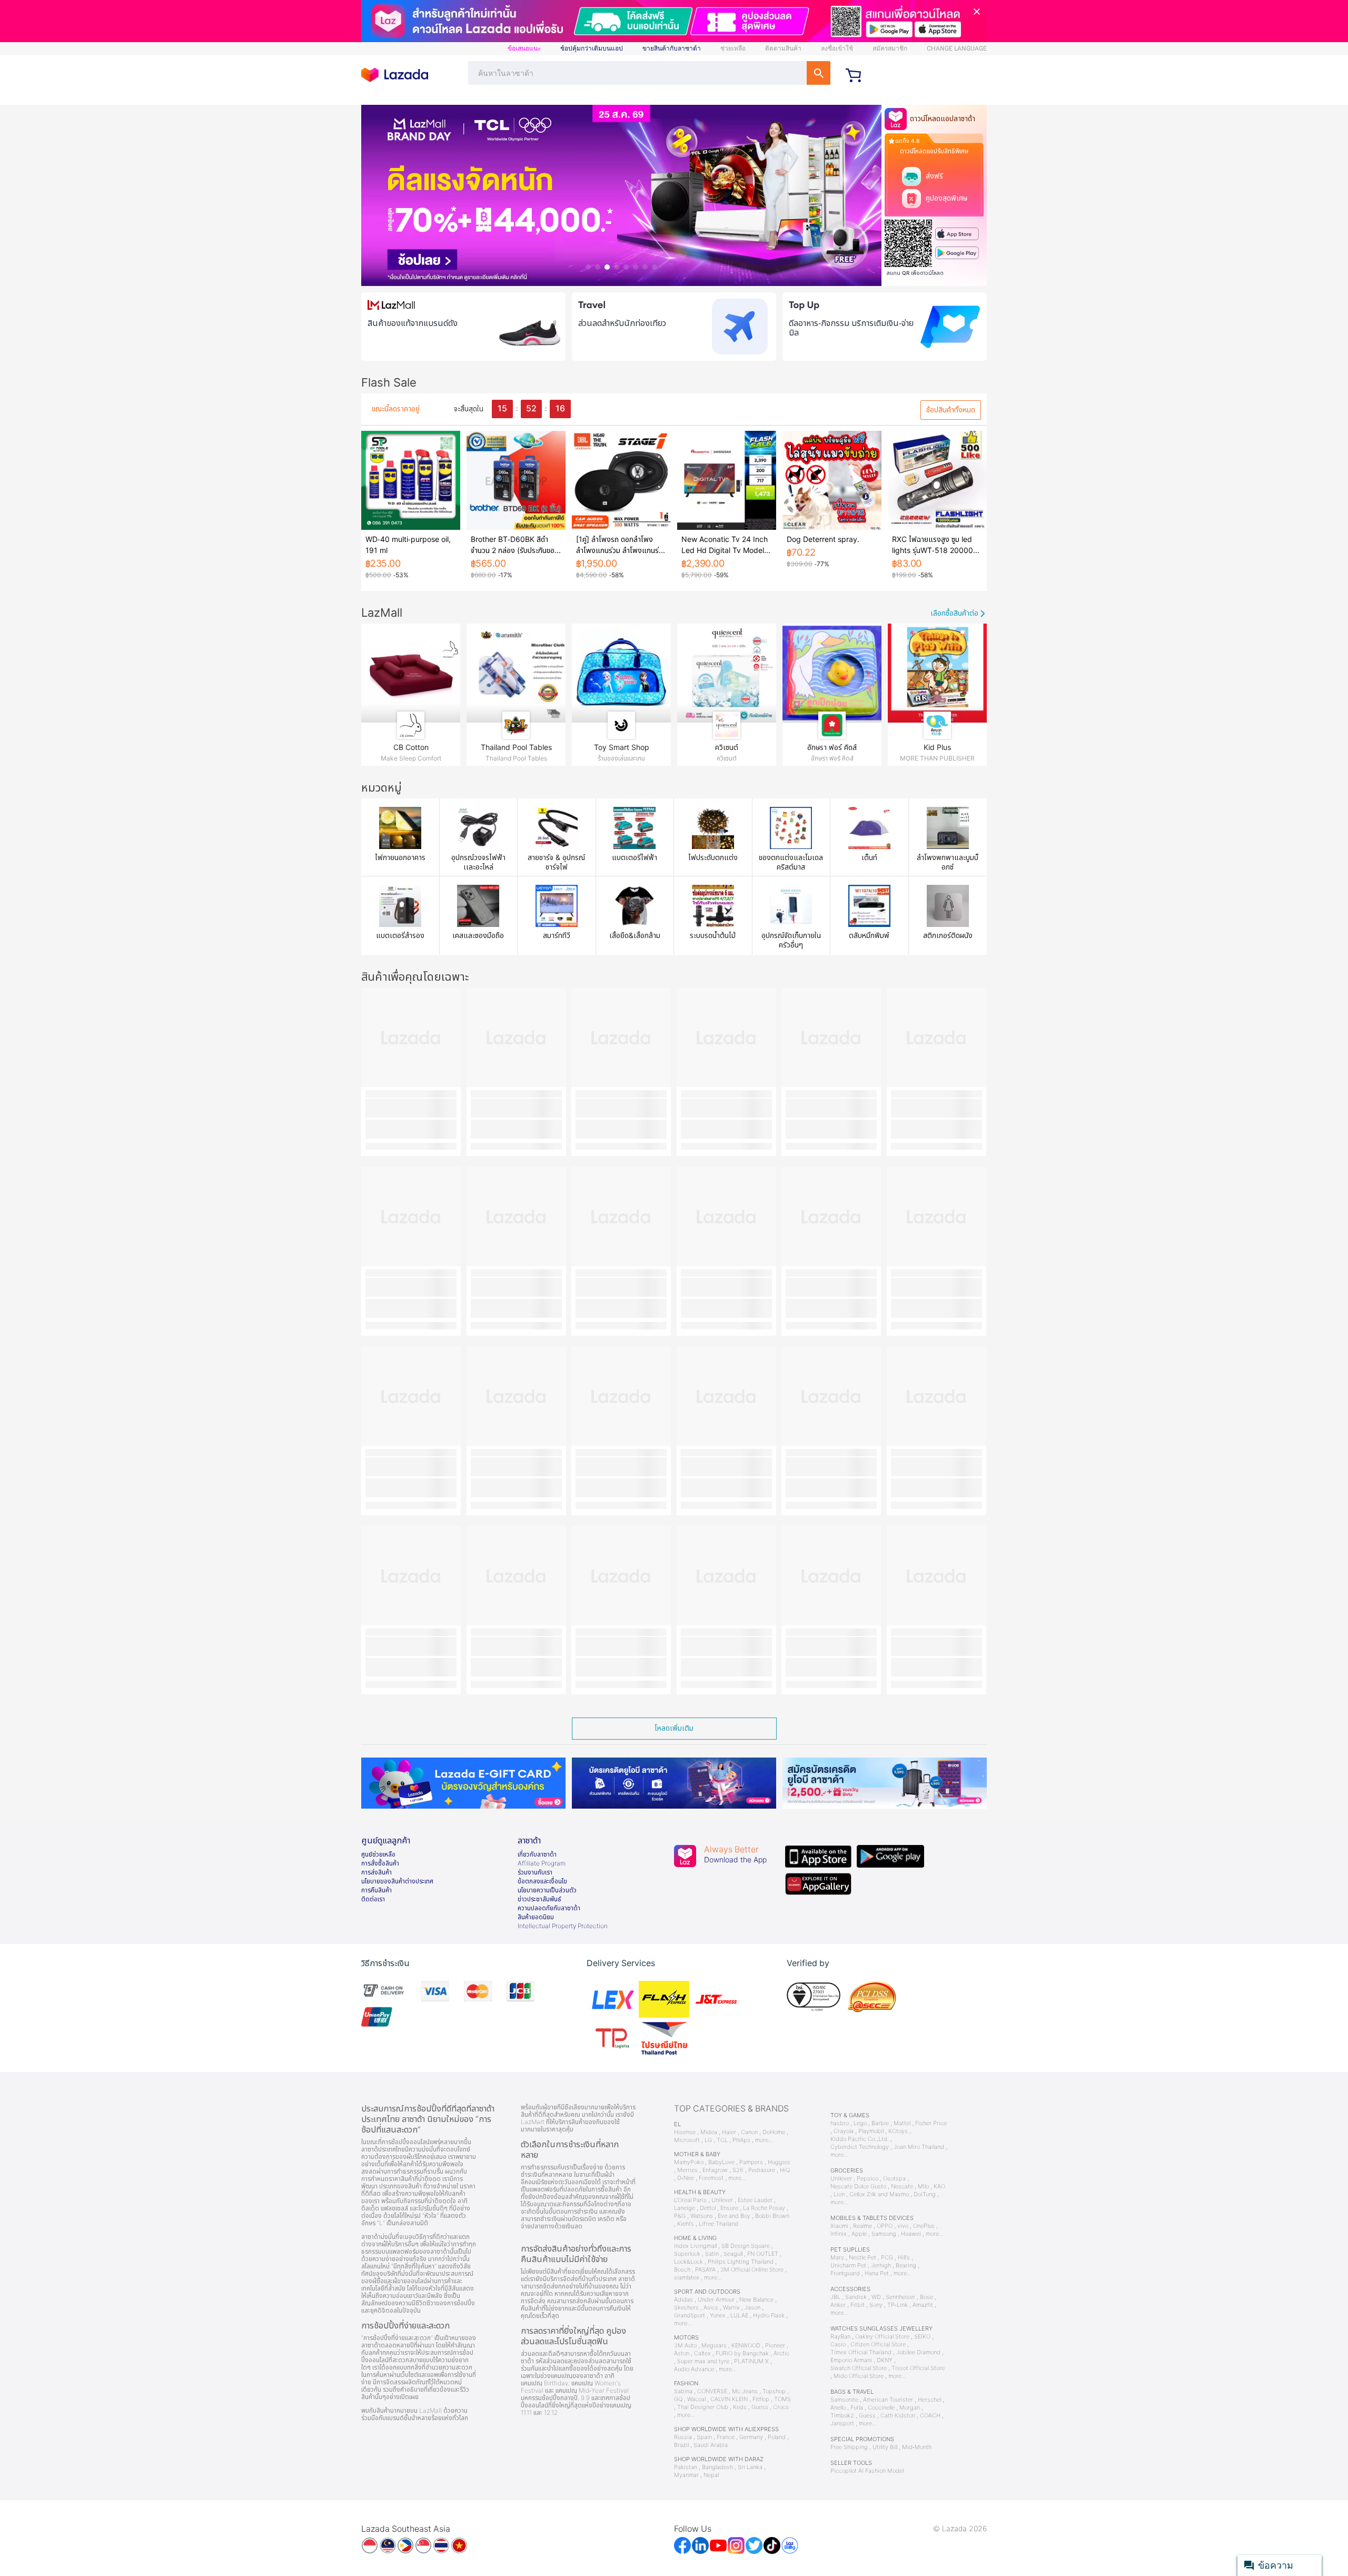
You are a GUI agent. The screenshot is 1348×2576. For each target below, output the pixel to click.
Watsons (702, 2216)
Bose (926, 2297)
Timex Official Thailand (861, 2352)
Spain (704, 2437)
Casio (838, 2345)
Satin (712, 2254)
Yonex (718, 2316)
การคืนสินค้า (376, 1890)
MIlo (923, 2187)
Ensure (729, 2208)
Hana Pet (877, 2273)
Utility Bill (885, 2447)
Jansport (842, 2424)
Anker (838, 2305)
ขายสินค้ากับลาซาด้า (672, 48)
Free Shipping (849, 2447)
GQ (678, 2399)
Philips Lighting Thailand (741, 2262)
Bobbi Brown (772, 2216)
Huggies (779, 2162)
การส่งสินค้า (376, 1872)
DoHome (774, 2132)
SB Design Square (746, 2246)
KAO (939, 2187)
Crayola (844, 2131)
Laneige (685, 2208)
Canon (749, 2132)
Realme (863, 2226)
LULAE (739, 2316)
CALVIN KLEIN (729, 2399)
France (726, 2437)
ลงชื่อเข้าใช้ (837, 48)
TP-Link (898, 2305)
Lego (860, 2123)
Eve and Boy (734, 2216)
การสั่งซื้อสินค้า (380, 1863)
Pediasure (762, 2170)
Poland (777, 2437)
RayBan (840, 2337)
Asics (711, 2308)
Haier (729, 2132)
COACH (930, 2416)
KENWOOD (746, 2346)
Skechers (686, 2308)
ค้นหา (819, 73)
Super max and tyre (703, 2361)
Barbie (880, 2123)
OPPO (885, 2226)
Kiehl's (686, 2224)
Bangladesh (717, 2467)
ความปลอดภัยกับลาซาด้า (549, 1908)
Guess (760, 2407)
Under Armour (716, 2300)
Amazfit (923, 2305)
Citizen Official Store (878, 2345)
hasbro (840, 2123)
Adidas (683, 2300)
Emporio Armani (851, 2360)
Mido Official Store (859, 2376)
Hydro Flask (769, 2316)
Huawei (911, 2234)
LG (708, 2140)
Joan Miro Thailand (919, 2147)
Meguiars (714, 2346)
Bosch (682, 2270)
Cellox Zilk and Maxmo (879, 2194)
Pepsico (868, 2179)
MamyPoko (689, 2162)
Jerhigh (881, 2266)
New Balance (756, 2300)
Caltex (702, 2353)
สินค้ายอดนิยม (536, 1917)
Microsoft (687, 2140)
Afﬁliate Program (542, 1863)
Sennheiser (900, 2297)
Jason (752, 2308)
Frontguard (845, 2273)
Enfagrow (715, 2170)
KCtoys (898, 2131)
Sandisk (856, 2297)
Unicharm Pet (848, 2266)
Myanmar (686, 2475)
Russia (683, 2437)
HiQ (785, 2170)
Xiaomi (839, 2226)
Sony (876, 2305)
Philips (741, 2140)
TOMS (782, 2399)
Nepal (711, 2475)
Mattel (902, 2123)
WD (876, 2297)
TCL (722, 2140)
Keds (740, 2407)
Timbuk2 (842, 2416)
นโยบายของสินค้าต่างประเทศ (397, 1881)
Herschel (929, 2400)
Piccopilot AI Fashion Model (867, 2471)
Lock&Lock (688, 2262)
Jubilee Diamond (918, 2352)
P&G (680, 2216)
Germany (751, 2437)
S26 (738, 2170)
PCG (887, 2258)
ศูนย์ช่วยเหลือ (378, 1854)
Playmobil (871, 2131)
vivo (903, 2226)
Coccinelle (881, 2408)
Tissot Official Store (918, 2368)
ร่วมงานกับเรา (535, 1872)
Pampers (751, 2162)
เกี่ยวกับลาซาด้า (537, 1854)
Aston (682, 2353)
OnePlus (924, 2226)
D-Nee (686, 2178)
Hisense (685, 2132)
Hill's (904, 2258)
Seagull (733, 2254)
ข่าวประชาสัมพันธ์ (539, 1899)
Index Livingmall (695, 2246)
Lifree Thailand (718, 2224)
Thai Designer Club (703, 2407)
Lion (839, 2194)
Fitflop (761, 2399)
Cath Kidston (898, 2416)
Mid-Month (917, 2447)
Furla (857, 2408)
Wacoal (696, 2399)
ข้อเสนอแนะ (524, 48)
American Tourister (888, 2400)
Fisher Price (931, 2123)
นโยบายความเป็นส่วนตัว (547, 1890)
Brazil (681, 2445)
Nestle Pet (863, 2258)
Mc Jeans (745, 2391)
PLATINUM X (751, 2361)
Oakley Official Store (882, 2337)
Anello (838, 2408)
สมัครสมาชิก (890, 48)
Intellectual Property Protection (563, 1926)
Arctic (781, 2353)
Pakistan (686, 2467)
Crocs (781, 2407)
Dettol (708, 2208)
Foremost (711, 2178)
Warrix (731, 2308)
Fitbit (858, 2305)
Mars (837, 2258)
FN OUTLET (763, 2254)
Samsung (884, 2234)
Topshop (774, 2391)
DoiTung (925, 2194)
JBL (835, 2297)
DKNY (885, 2360)
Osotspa (894, 2179)
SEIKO (922, 2337)
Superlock (687, 2254)
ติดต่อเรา (373, 1899)
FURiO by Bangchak (742, 2353)
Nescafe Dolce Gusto (858, 2187)
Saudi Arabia (711, 2445)
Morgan (910, 2408)
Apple (859, 2234)
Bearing (906, 2266)
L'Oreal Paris (690, 2200)
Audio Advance (694, 2369)
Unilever (722, 2200)
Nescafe (902, 2187)
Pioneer (775, 2346)
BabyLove (721, 2162)
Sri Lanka (750, 2467)
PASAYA (705, 2270)
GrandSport (690, 2316)
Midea (709, 2132)
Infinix (839, 2234)
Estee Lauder (755, 2200)
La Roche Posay (764, 2208)
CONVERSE (712, 2391)
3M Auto (685, 2346)
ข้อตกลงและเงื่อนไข (542, 1881)
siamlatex (687, 2278)
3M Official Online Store (752, 2270)
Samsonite (844, 2400)
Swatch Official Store (859, 2368)
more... (764, 2140)
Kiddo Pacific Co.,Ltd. (860, 2139)
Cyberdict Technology (860, 2147)
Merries (687, 2170)
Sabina (683, 2391)
